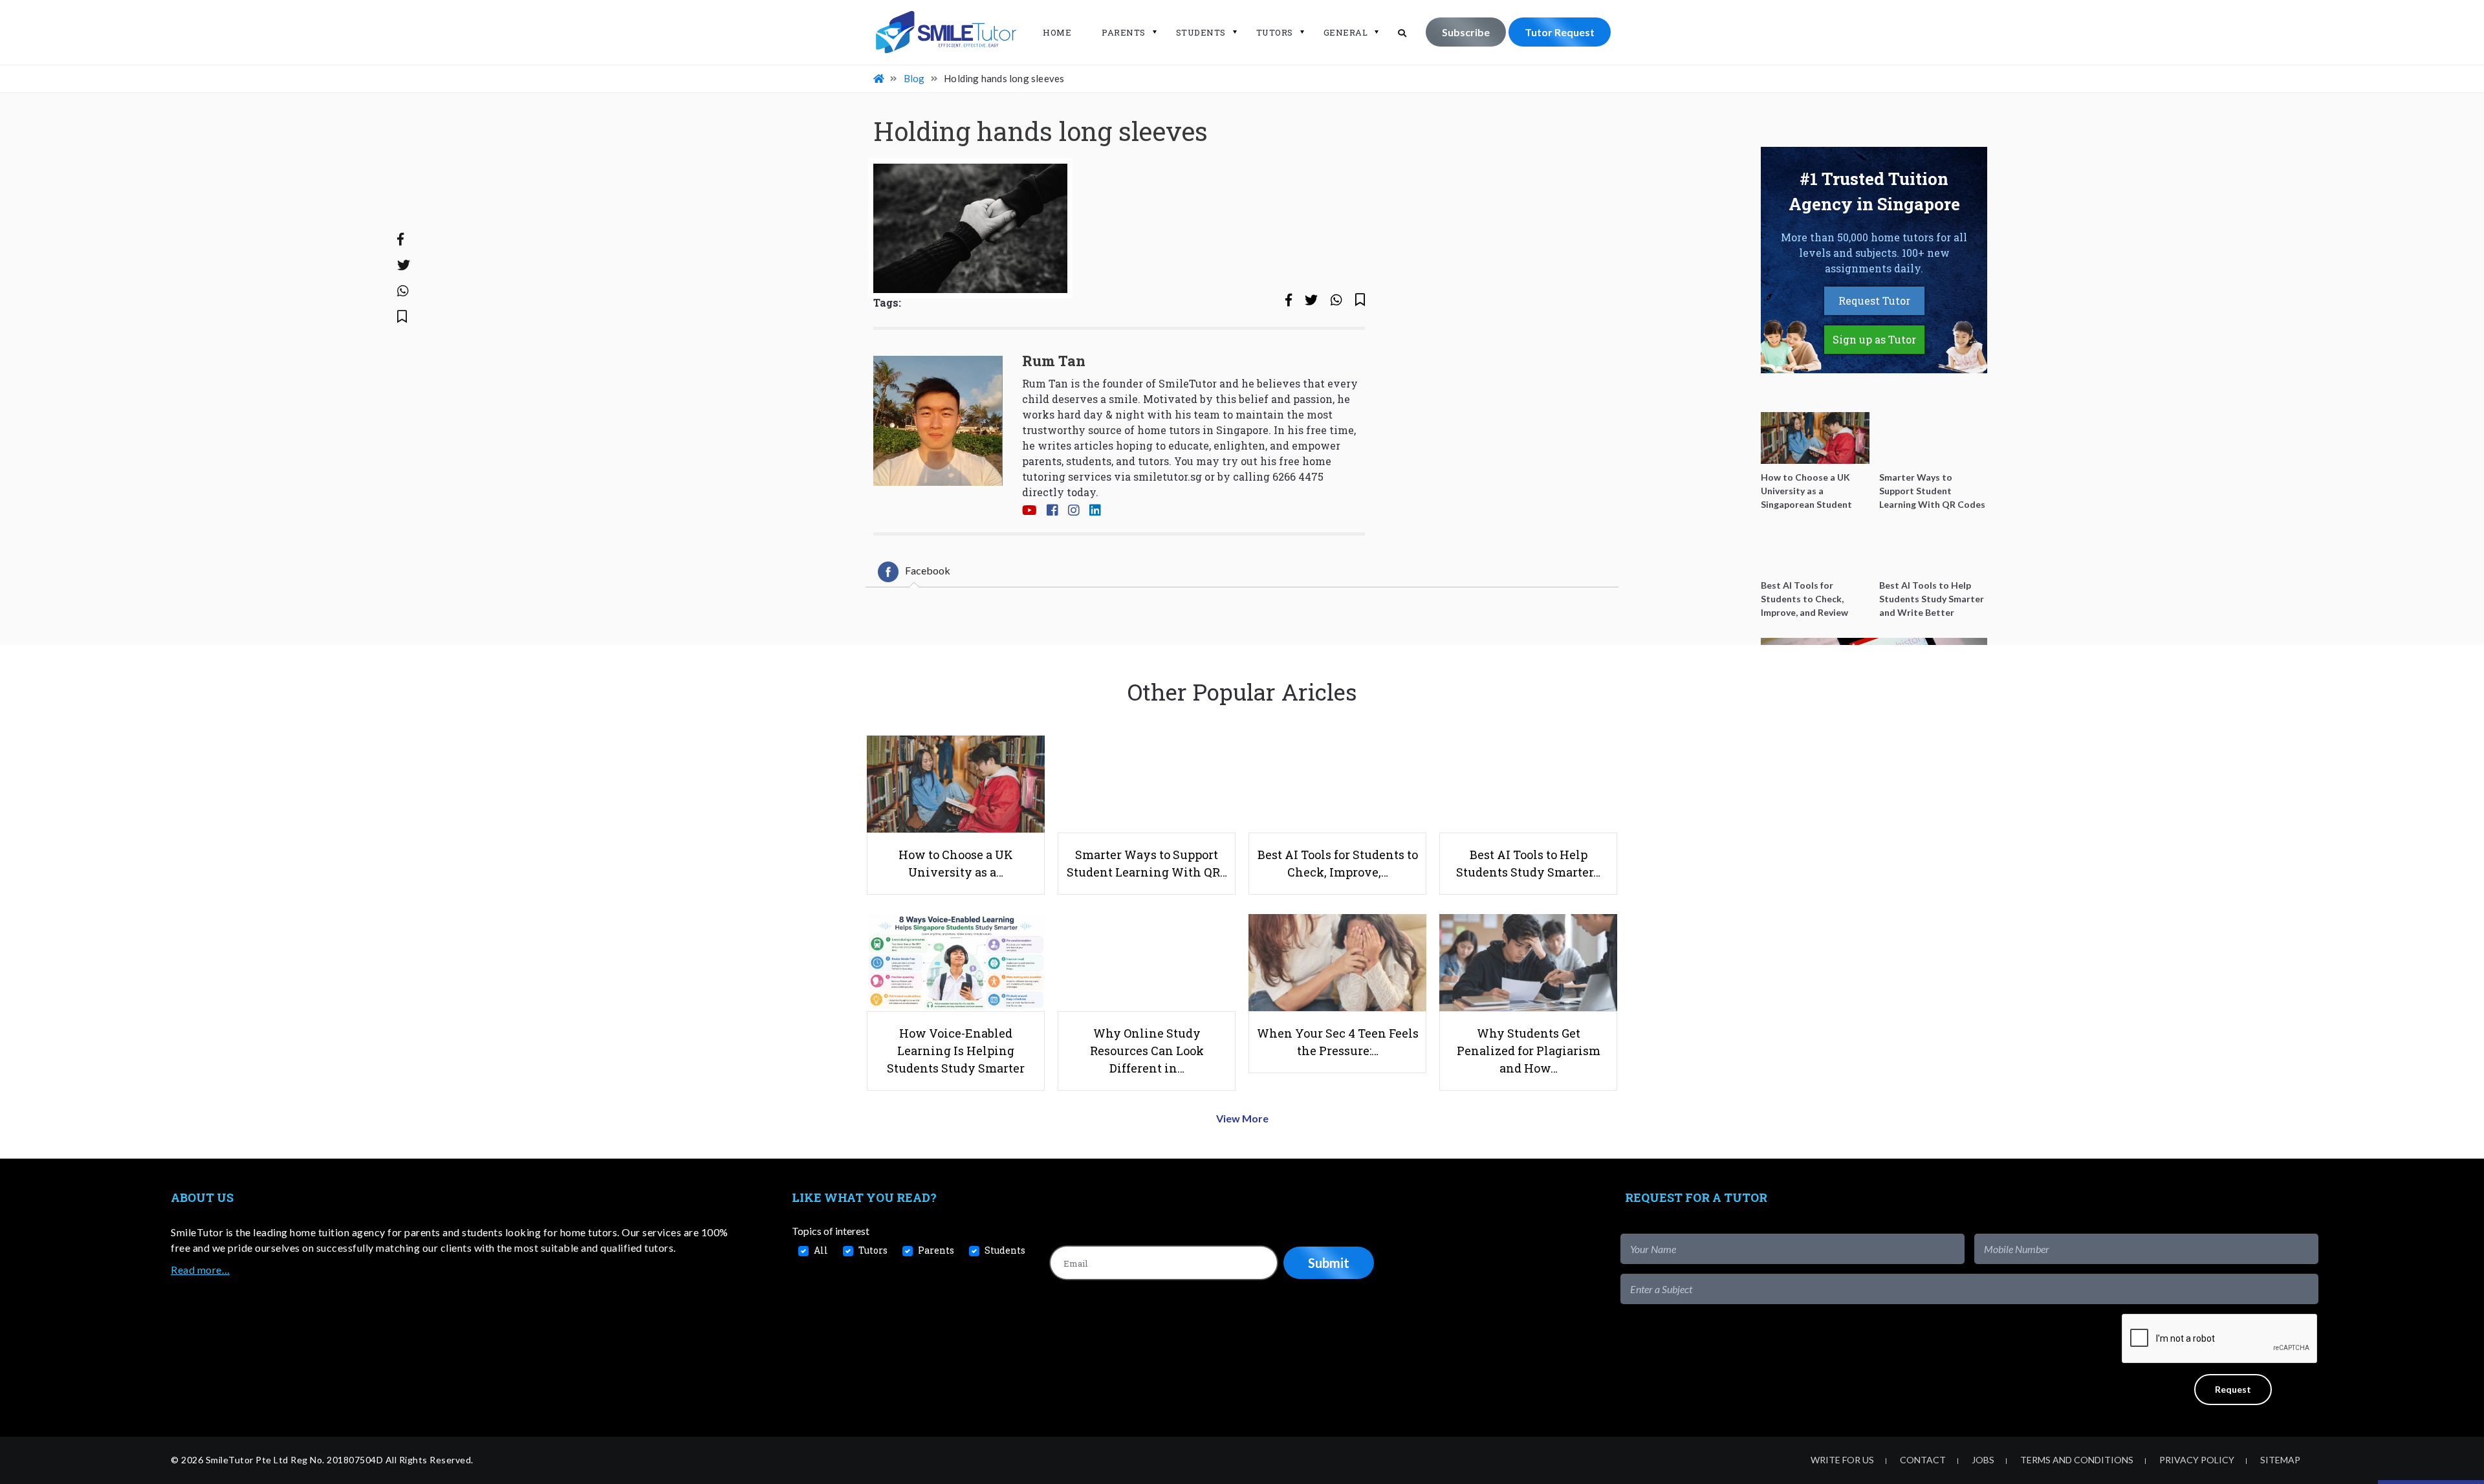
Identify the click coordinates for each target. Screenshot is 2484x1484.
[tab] (914, 572)
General (1346, 32)
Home (1057, 32)
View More (1242, 1118)
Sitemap (2280, 1460)
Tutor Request (1560, 32)
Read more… (200, 1270)
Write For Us (1842, 1460)
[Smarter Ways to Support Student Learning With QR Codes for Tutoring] (1934, 438)
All (821, 1250)
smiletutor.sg (1168, 476)
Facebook (928, 570)
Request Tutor (1874, 300)
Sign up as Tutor (1874, 339)
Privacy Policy (2197, 1460)
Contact (1923, 1460)
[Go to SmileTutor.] (880, 78)
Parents (1124, 32)
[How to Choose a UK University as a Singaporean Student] (1815, 438)
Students (1201, 32)
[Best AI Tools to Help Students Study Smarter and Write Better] (1934, 546)
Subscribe (1466, 32)
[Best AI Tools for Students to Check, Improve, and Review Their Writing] (1815, 546)
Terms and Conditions (2077, 1460)
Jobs (1983, 1460)
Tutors (1275, 32)
